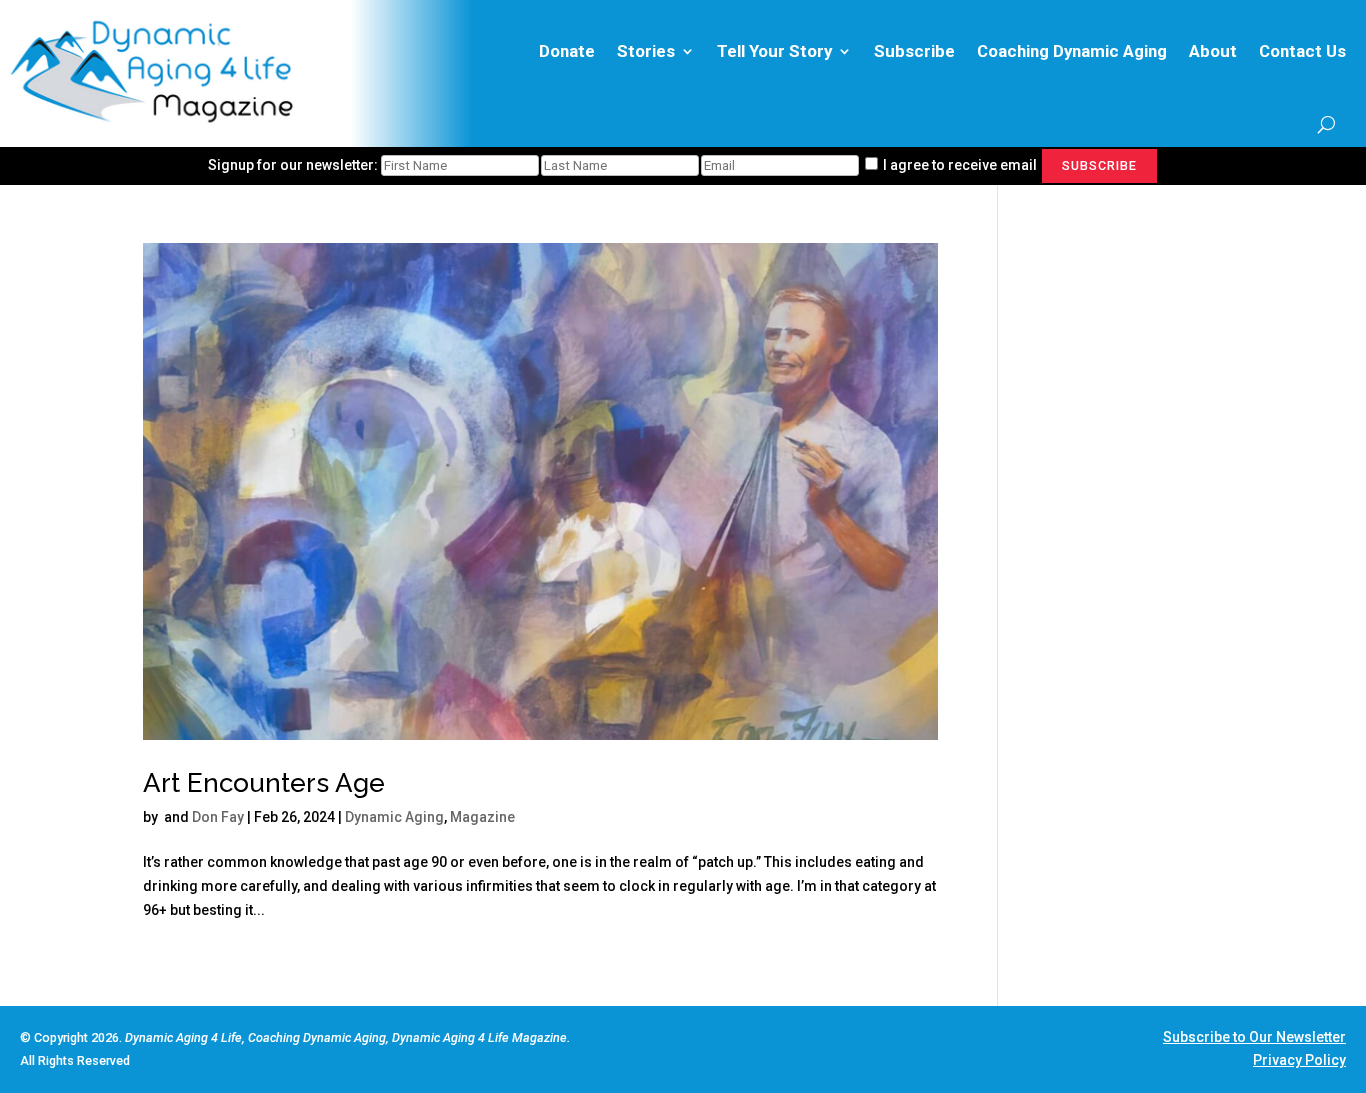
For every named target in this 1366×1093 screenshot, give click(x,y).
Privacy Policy (1299, 1060)
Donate (567, 51)
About (1213, 51)
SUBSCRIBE (1099, 165)
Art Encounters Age (264, 783)
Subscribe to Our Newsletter (1254, 1037)
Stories (646, 51)
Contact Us (1302, 51)
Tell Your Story (774, 51)
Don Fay (218, 817)
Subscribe (914, 51)
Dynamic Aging (394, 817)
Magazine (482, 817)
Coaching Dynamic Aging (1072, 51)
